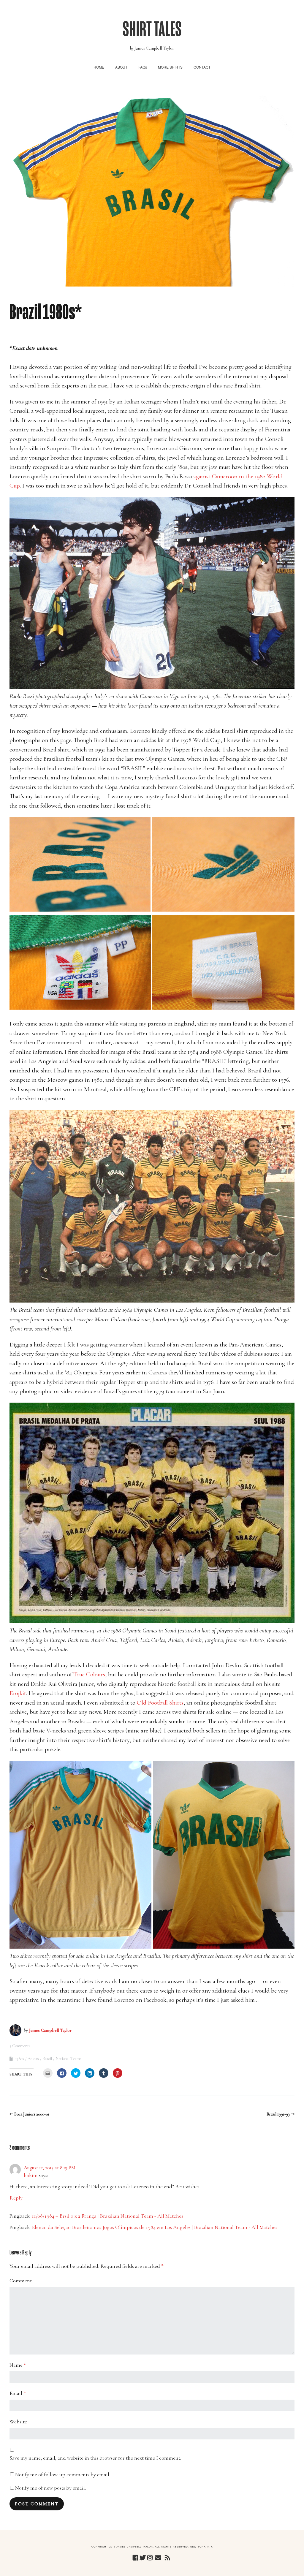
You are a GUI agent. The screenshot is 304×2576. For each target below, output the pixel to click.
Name (18, 2365)
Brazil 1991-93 (278, 2114)
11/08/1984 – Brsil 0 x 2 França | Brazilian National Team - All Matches (107, 2216)
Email (18, 2393)
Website (18, 2422)
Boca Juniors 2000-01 (32, 2114)
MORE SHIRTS (170, 67)
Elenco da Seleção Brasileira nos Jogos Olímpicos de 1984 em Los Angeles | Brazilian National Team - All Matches (155, 2227)
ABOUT (121, 67)
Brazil (47, 2059)
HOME (99, 67)
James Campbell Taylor (50, 2030)
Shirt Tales (152, 29)
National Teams (69, 2059)
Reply (16, 2198)
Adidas (33, 2059)
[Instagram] (150, 2558)
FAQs (143, 67)
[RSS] (167, 2558)
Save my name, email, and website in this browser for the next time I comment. (95, 2458)
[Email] (158, 2558)
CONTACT (202, 67)
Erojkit (18, 1693)
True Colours (89, 1674)
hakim (31, 2175)
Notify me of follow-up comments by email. (63, 2474)
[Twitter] (143, 2558)
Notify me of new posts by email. (50, 2488)
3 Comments (20, 2046)
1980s (20, 2059)
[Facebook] (135, 2558)
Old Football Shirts (160, 1703)
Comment (21, 2281)
